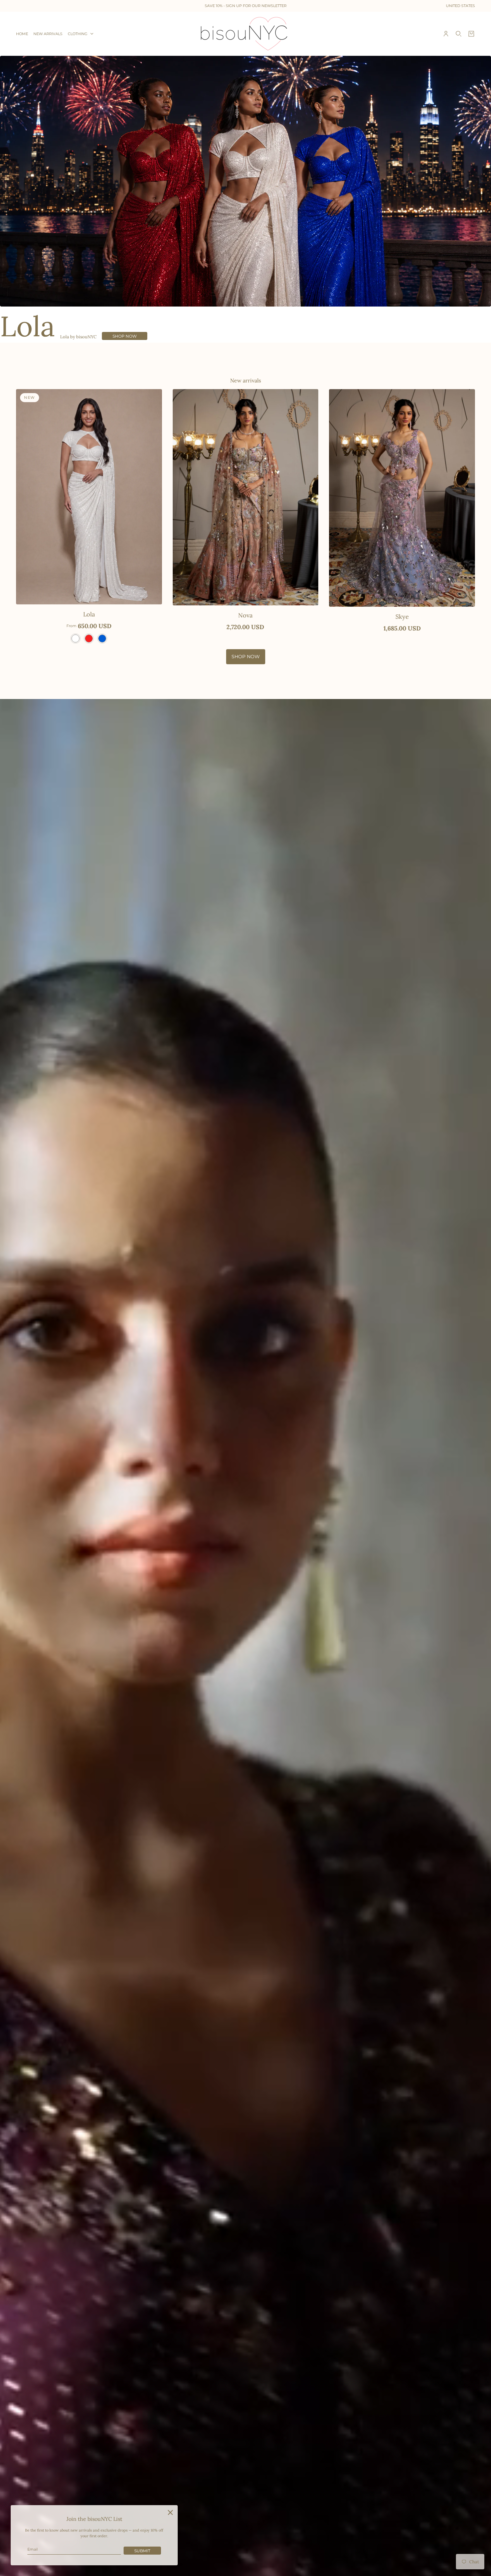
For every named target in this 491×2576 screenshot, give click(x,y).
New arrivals (246, 380)
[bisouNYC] (246, 34)
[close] (170, 2512)
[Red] (89, 638)
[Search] (459, 34)
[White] (75, 638)
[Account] (446, 34)
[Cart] (471, 34)
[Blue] (102, 638)
